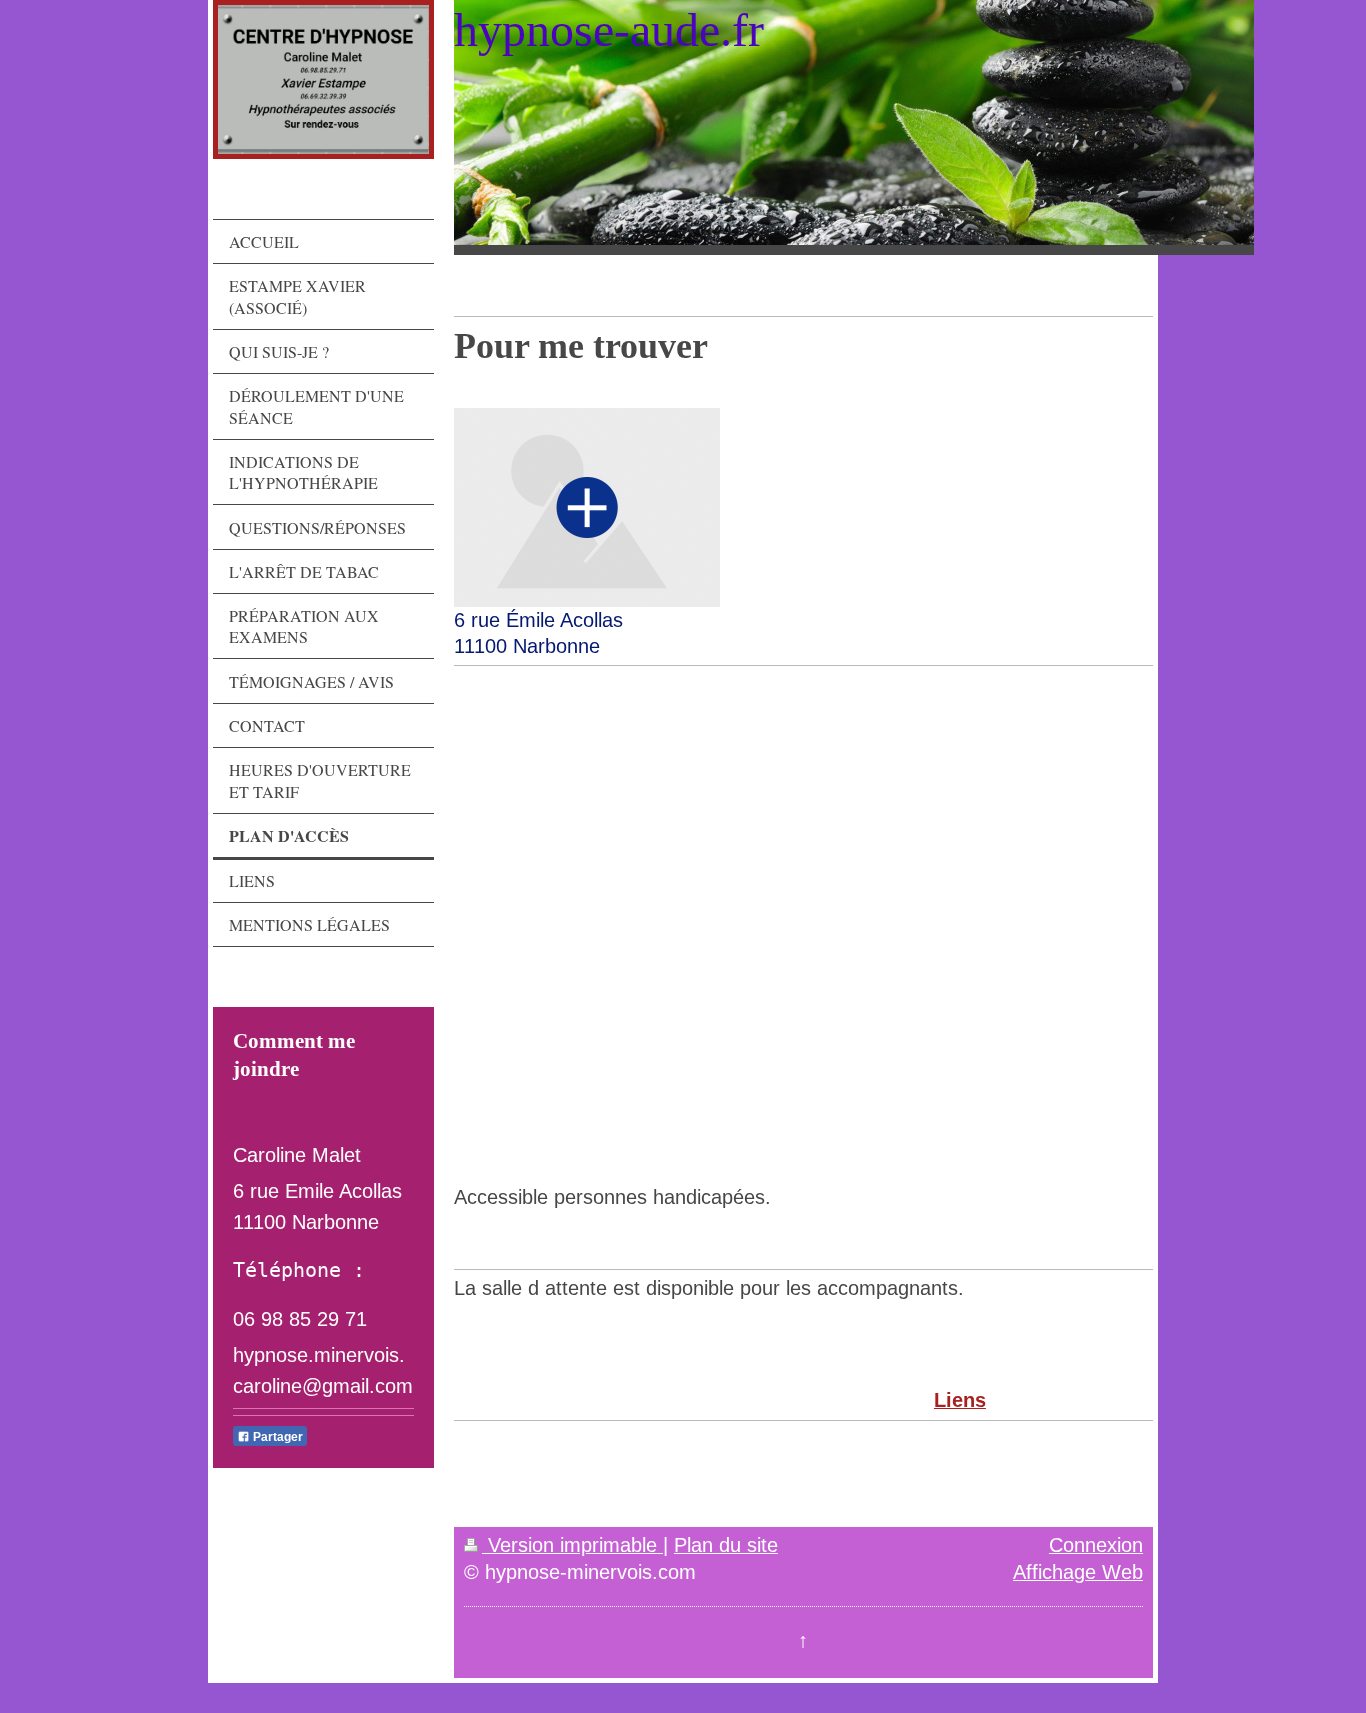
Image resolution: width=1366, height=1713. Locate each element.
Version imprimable (572, 1545)
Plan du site (726, 1545)
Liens (960, 1400)
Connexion (1096, 1545)
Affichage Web (1078, 1572)
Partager (276, 1437)
